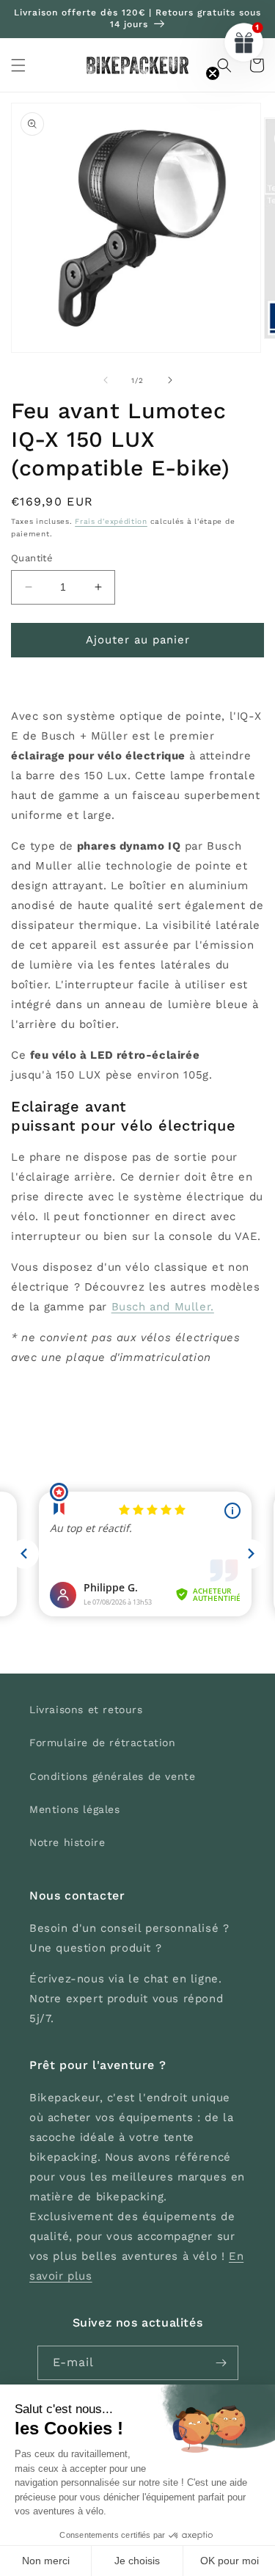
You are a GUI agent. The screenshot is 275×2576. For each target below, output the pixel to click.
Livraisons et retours (86, 1710)
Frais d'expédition (111, 521)
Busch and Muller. (163, 1307)
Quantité (32, 558)
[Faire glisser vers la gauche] (106, 380)
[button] (18, 65)
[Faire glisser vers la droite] (170, 380)
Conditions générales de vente (112, 1776)
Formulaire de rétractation (103, 1743)
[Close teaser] (213, 73)
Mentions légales (75, 1809)
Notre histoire (67, 1842)
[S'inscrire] (221, 2363)
